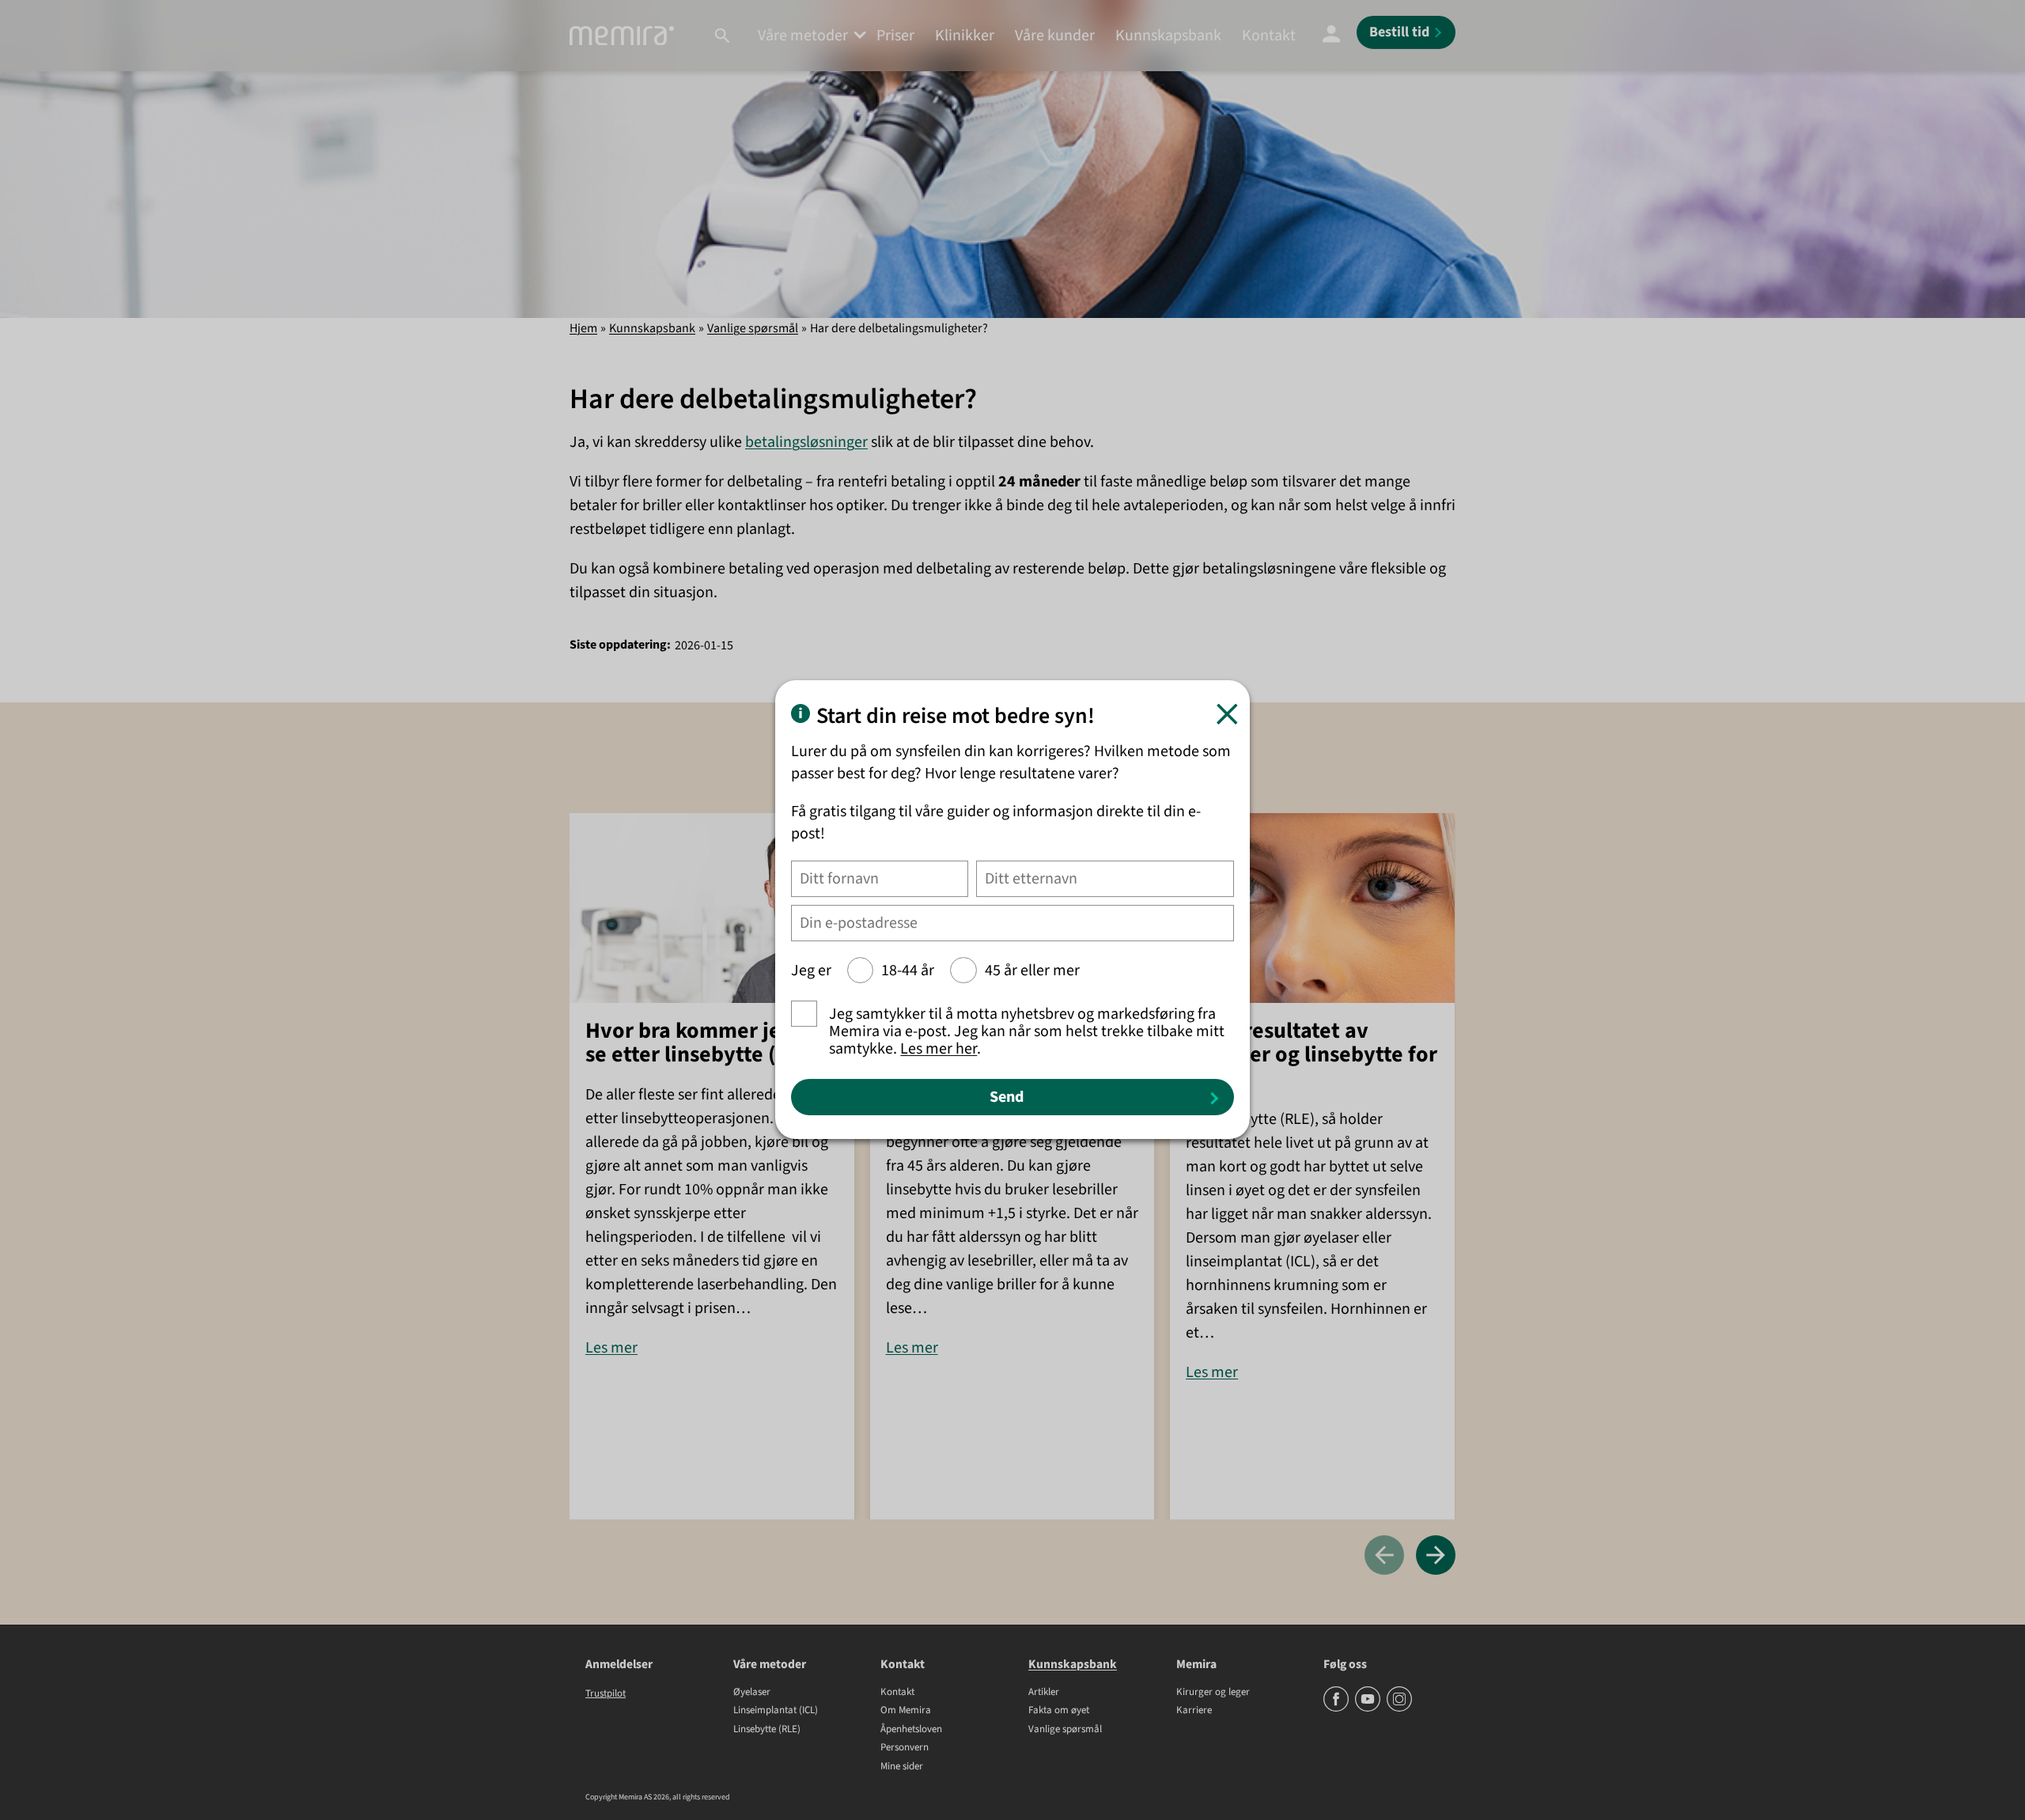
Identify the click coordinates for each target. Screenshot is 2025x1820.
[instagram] (1399, 1708)
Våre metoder (803, 36)
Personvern (905, 1748)
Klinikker (965, 36)
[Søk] (722, 36)
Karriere (1194, 1711)
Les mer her (939, 1050)
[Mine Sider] (1331, 36)
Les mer (611, 1348)
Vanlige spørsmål (753, 328)
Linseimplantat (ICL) (776, 1711)
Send (1007, 1098)
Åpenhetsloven (911, 1730)
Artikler (1044, 1693)
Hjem (583, 328)
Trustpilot (606, 1693)
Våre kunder (1055, 36)
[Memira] (622, 36)
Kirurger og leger (1213, 1693)
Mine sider (902, 1767)
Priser (895, 36)
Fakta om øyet (1059, 1711)
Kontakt (1269, 36)
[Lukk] (1227, 715)
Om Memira (906, 1711)
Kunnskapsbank (1168, 36)
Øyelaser (752, 1693)
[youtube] (1369, 1708)
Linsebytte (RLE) (767, 1730)
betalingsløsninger (806, 442)
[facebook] (1337, 1708)
